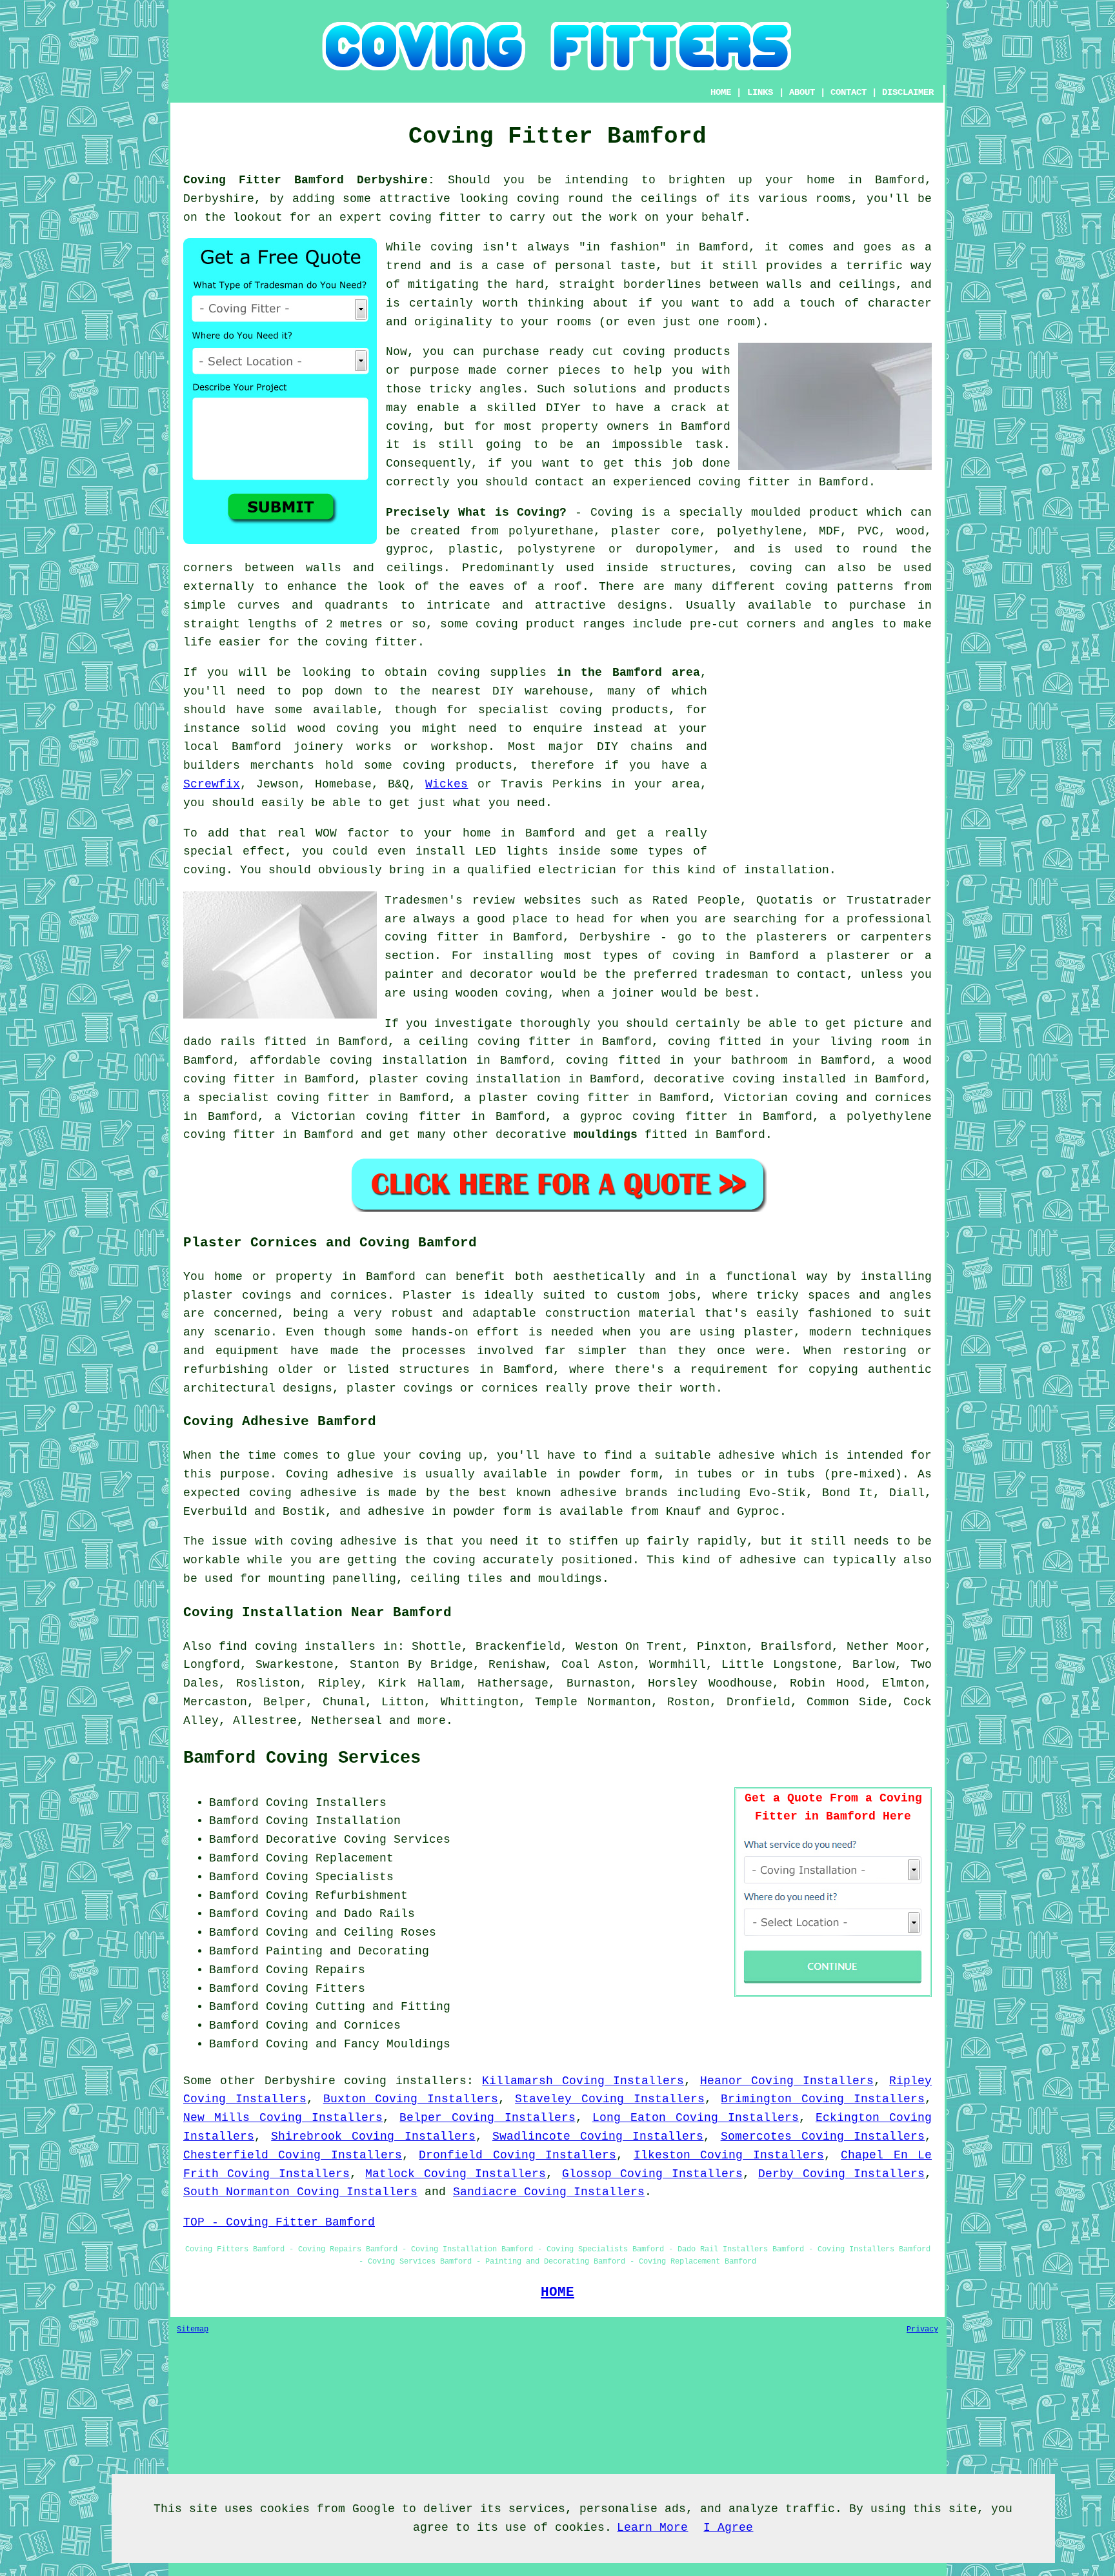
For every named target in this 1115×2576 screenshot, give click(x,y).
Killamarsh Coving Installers (583, 2081)
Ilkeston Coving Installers (729, 2155)
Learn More (652, 2528)
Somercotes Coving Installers (823, 2136)
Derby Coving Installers (841, 2174)
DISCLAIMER (908, 92)
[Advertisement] (823, 754)
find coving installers (297, 1647)
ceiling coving (469, 1042)
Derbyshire (300, 2081)
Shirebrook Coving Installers (373, 2136)
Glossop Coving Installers (652, 2174)
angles (501, 389)
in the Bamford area (628, 673)
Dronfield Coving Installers (517, 2155)
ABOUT (802, 92)
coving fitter (435, 218)
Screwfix (212, 784)
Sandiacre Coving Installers (549, 2192)
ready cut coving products (639, 352)
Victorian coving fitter (376, 1117)
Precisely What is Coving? (476, 512)
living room (869, 1042)
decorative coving (714, 1079)
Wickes (447, 784)
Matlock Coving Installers (456, 2174)
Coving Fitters (316, 1989)
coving (538, 199)
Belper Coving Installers (487, 2118)
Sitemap (193, 2329)
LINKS (760, 92)
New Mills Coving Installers (283, 2118)
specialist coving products (573, 710)
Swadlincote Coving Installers (598, 2136)
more (432, 1721)
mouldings (606, 1135)
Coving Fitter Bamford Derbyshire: (309, 180)
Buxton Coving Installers (411, 2099)
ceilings (669, 199)
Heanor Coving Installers (787, 2081)
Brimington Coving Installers (823, 2099)
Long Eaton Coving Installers (696, 2118)
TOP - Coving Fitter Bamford (279, 2222)
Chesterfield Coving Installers (293, 2155)
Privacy (922, 2329)
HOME (721, 92)
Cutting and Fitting (383, 2007)
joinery (318, 747)
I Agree (728, 2528)
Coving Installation (333, 1821)
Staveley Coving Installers (610, 2099)
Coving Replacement (330, 1858)
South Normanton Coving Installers (300, 2192)
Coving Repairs (316, 1970)
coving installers (405, 2081)
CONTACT (849, 92)
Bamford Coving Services (302, 1758)
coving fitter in (334, 1098)
